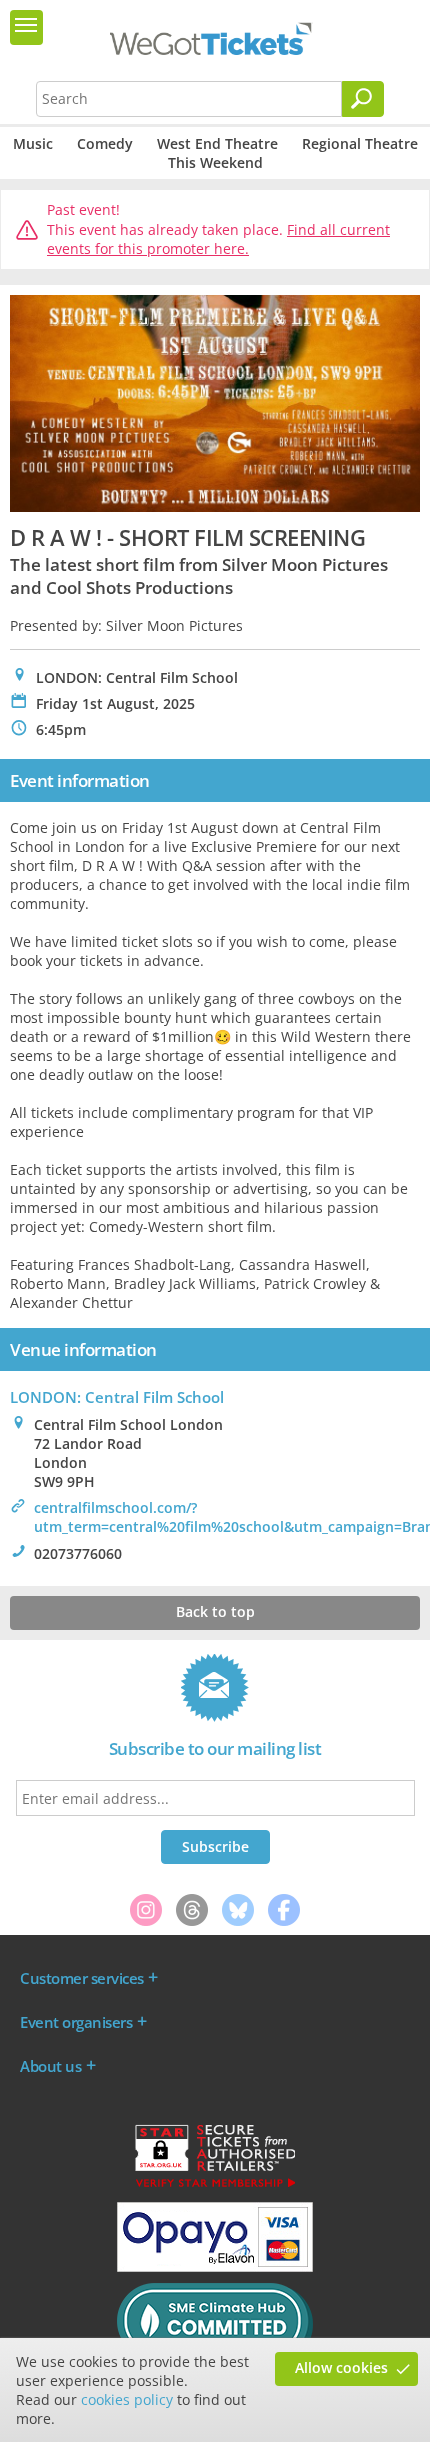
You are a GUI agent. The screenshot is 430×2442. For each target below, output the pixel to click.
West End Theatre (217, 143)
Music (33, 143)
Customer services (82, 1978)
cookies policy (127, 2399)
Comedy (105, 143)
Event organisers (76, 2022)
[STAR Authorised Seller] (215, 2186)
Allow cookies (341, 2367)
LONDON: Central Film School (117, 1397)
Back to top (215, 1611)
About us (50, 2066)
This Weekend (215, 162)
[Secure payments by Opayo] (215, 2267)
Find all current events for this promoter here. (218, 239)
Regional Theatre (360, 143)
